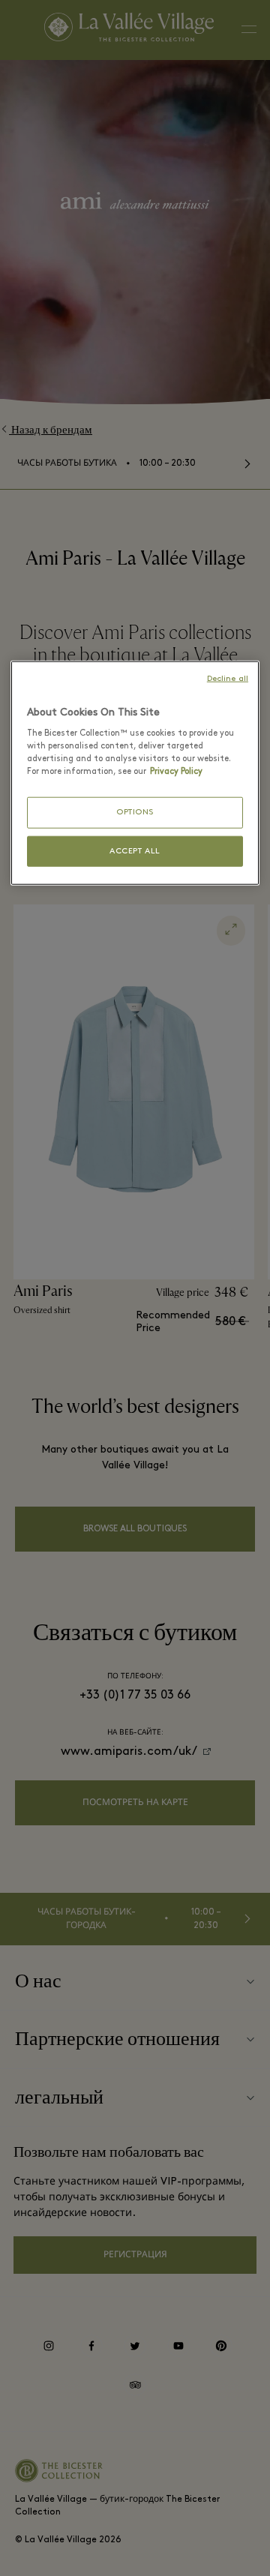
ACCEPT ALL (135, 851)
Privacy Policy (176, 772)
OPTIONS (135, 813)
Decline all (228, 678)
